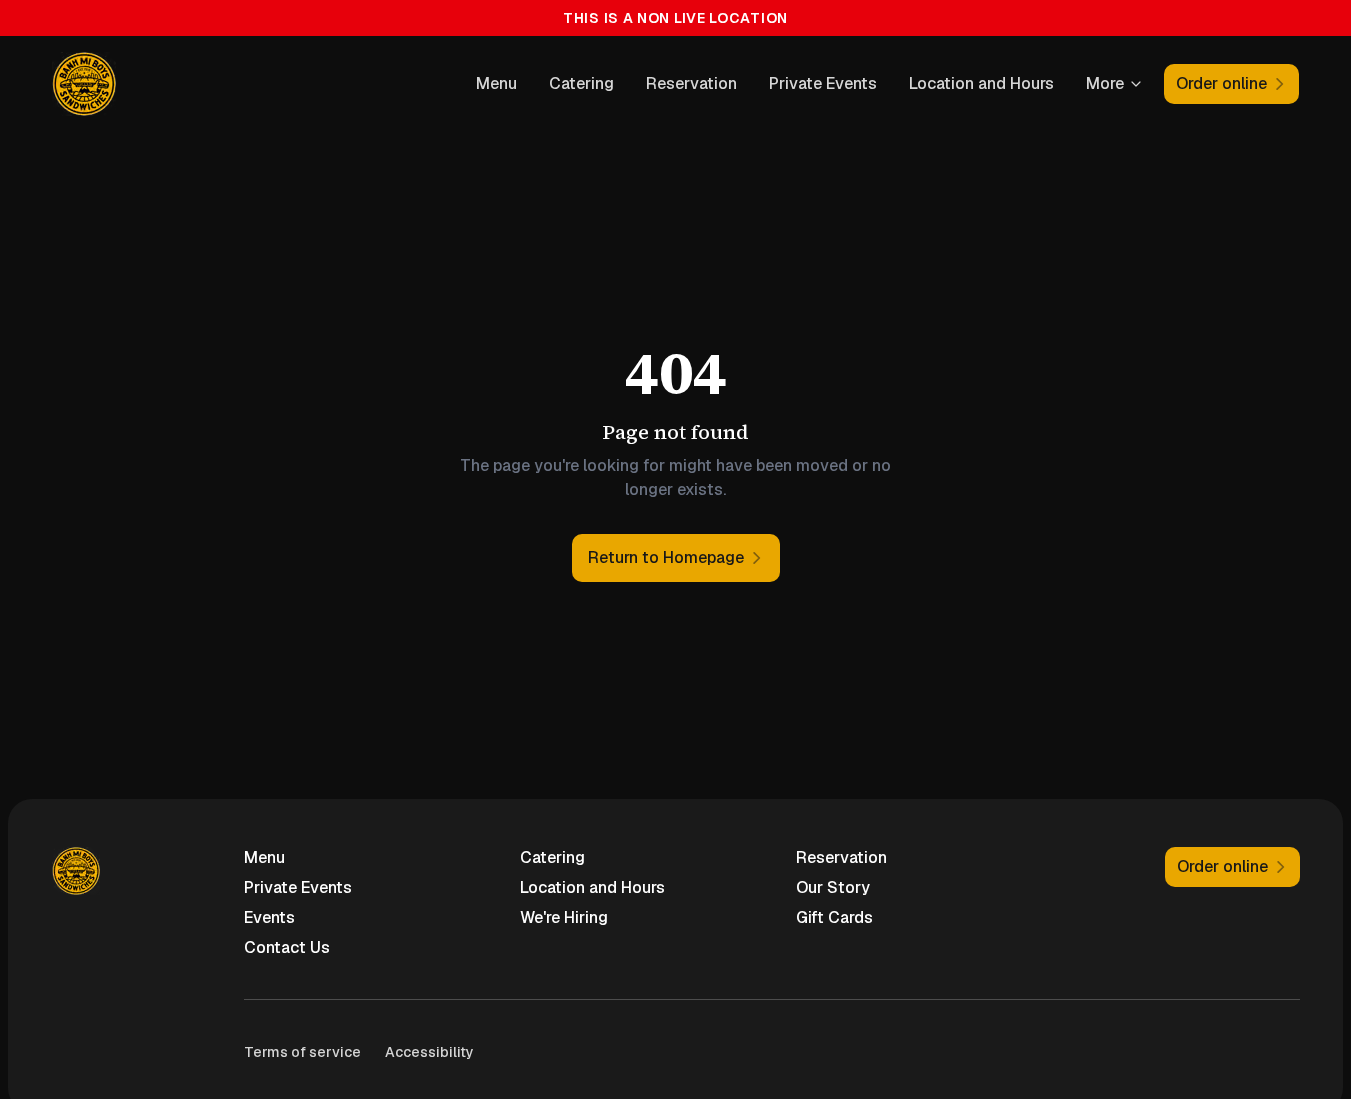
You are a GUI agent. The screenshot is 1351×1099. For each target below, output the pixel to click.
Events (269, 917)
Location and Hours (981, 83)
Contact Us (287, 947)
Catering (581, 83)
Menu (496, 83)
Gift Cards (834, 917)
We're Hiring (564, 917)
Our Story (833, 887)
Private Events (823, 83)
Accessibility (429, 1052)
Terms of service (302, 1052)
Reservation (691, 83)
